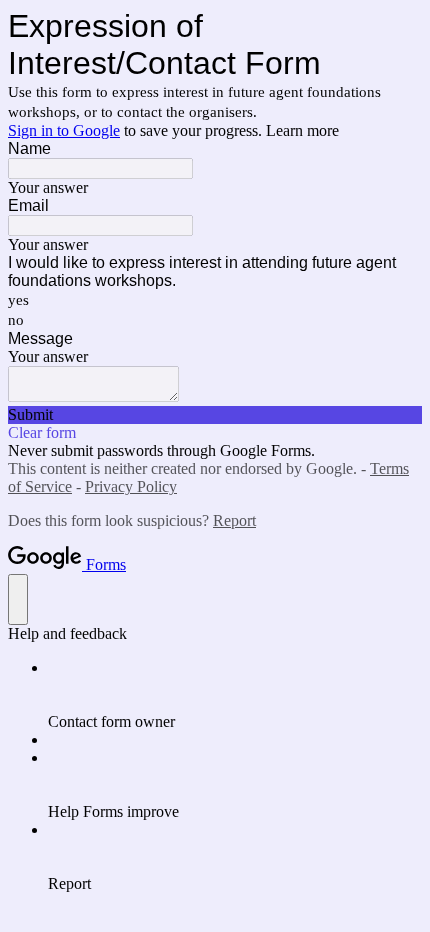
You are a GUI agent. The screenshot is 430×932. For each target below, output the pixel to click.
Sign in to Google (64, 130)
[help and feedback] (18, 599)
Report (234, 520)
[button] (215, 415)
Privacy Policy (131, 486)
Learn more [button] (302, 130)
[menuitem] (235, 695)
